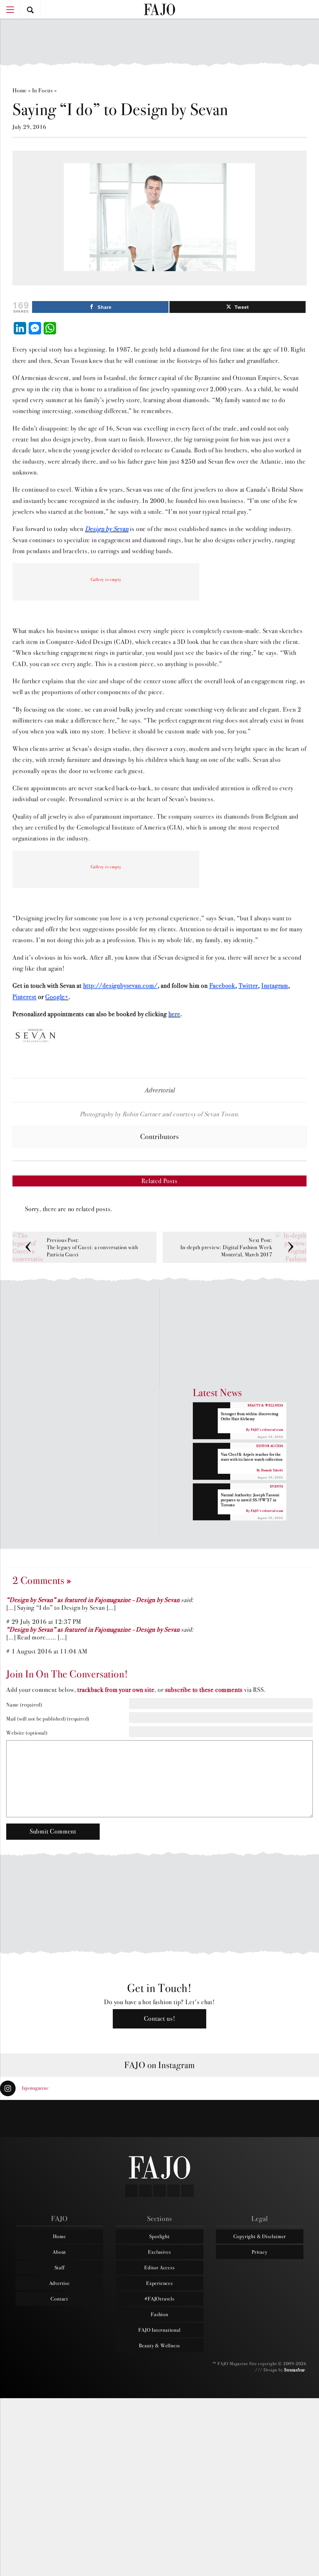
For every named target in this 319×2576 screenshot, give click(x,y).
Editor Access (159, 2267)
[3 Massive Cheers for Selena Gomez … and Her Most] (27, 2119)
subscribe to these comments (204, 1690)
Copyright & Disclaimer (260, 2236)
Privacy (260, 2252)
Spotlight (159, 2236)
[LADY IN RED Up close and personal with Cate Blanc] (186, 2119)
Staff (60, 2267)
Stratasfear (295, 2370)
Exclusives (159, 2252)
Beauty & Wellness (160, 2345)
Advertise (60, 2283)
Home (20, 90)
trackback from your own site (116, 1690)
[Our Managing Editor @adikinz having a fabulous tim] (292, 2119)
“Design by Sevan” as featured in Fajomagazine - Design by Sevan (93, 1600)
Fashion (159, 2314)
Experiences (159, 2283)
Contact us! (160, 2019)
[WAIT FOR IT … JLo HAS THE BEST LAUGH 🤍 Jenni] (133, 2119)
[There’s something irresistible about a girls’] (239, 2119)
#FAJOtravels (159, 2299)
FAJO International (159, 2330)
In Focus (43, 90)
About (59, 2252)
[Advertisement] (159, 39)
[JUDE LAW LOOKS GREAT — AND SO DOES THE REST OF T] (80, 2119)
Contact (59, 2299)
